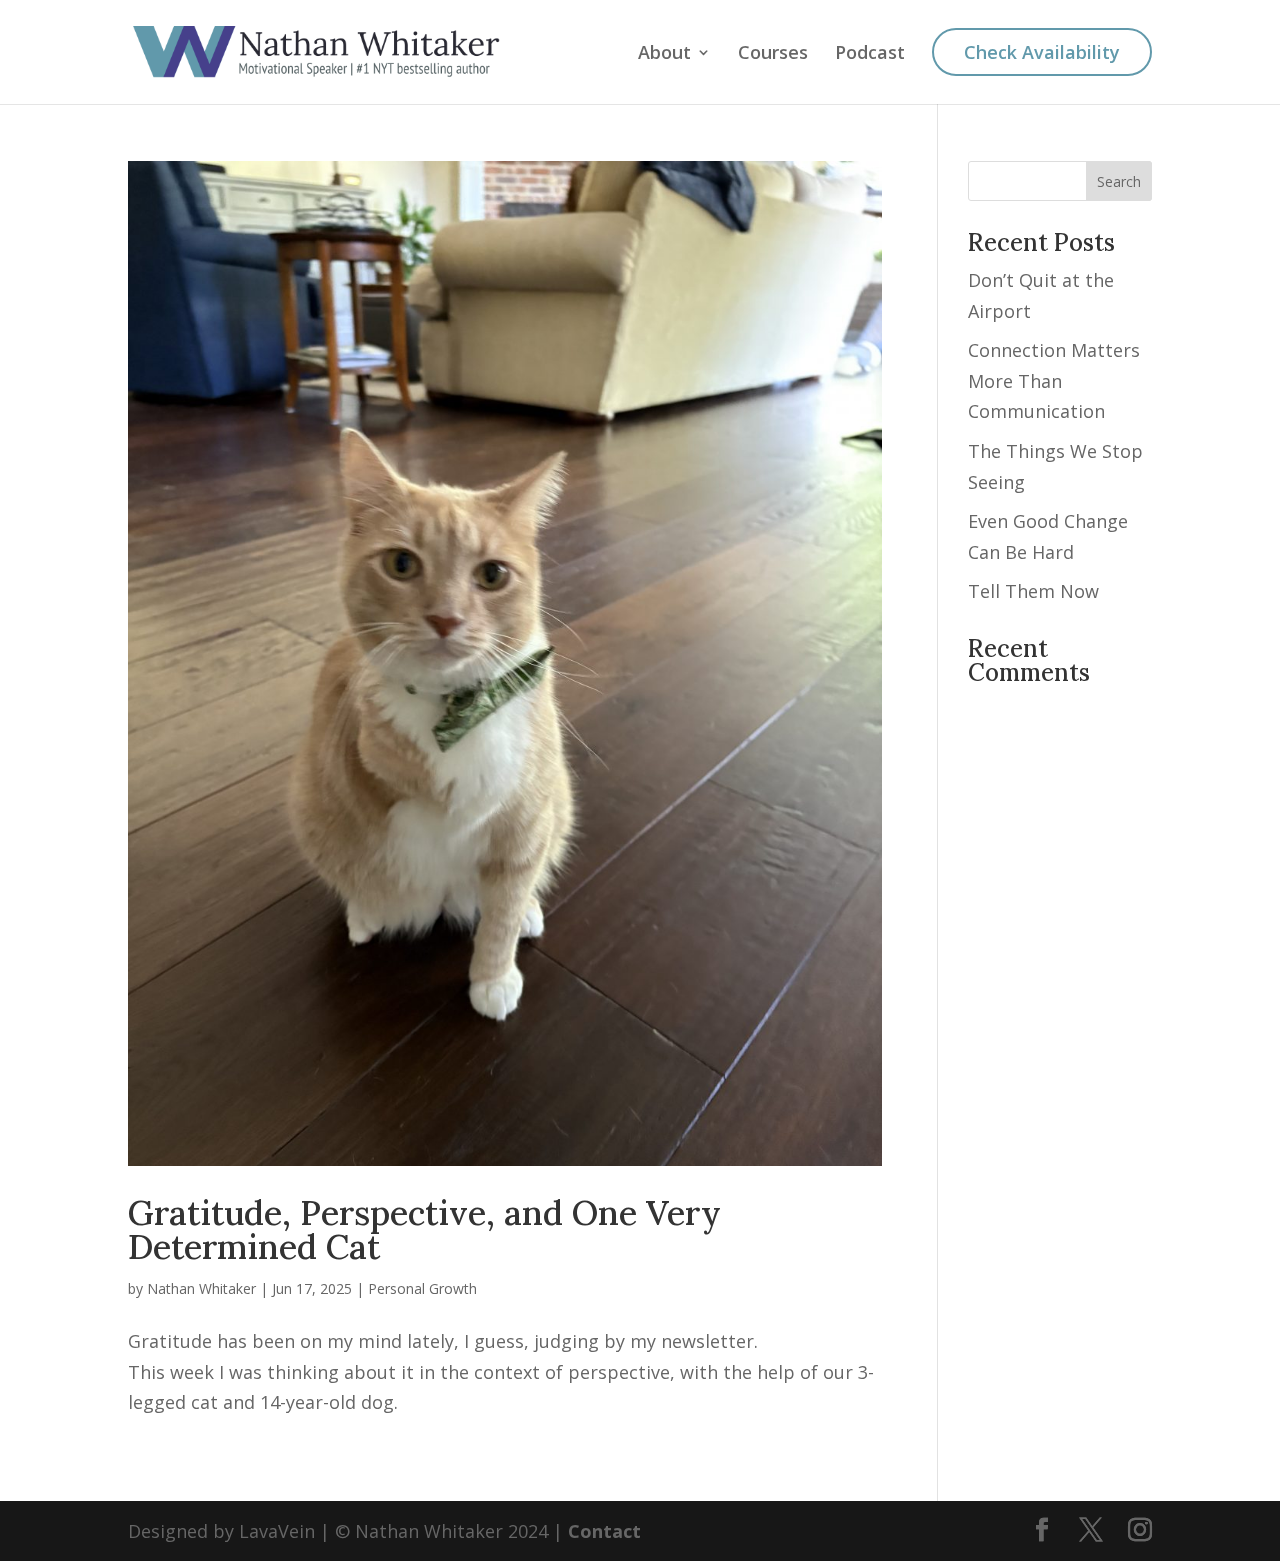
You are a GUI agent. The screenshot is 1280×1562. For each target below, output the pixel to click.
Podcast (870, 54)
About (664, 54)
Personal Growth (422, 1288)
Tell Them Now (1033, 591)
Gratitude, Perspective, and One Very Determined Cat (424, 1229)
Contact (604, 1531)
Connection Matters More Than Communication (1054, 380)
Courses (773, 54)
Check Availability (1042, 52)
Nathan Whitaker (201, 1288)
